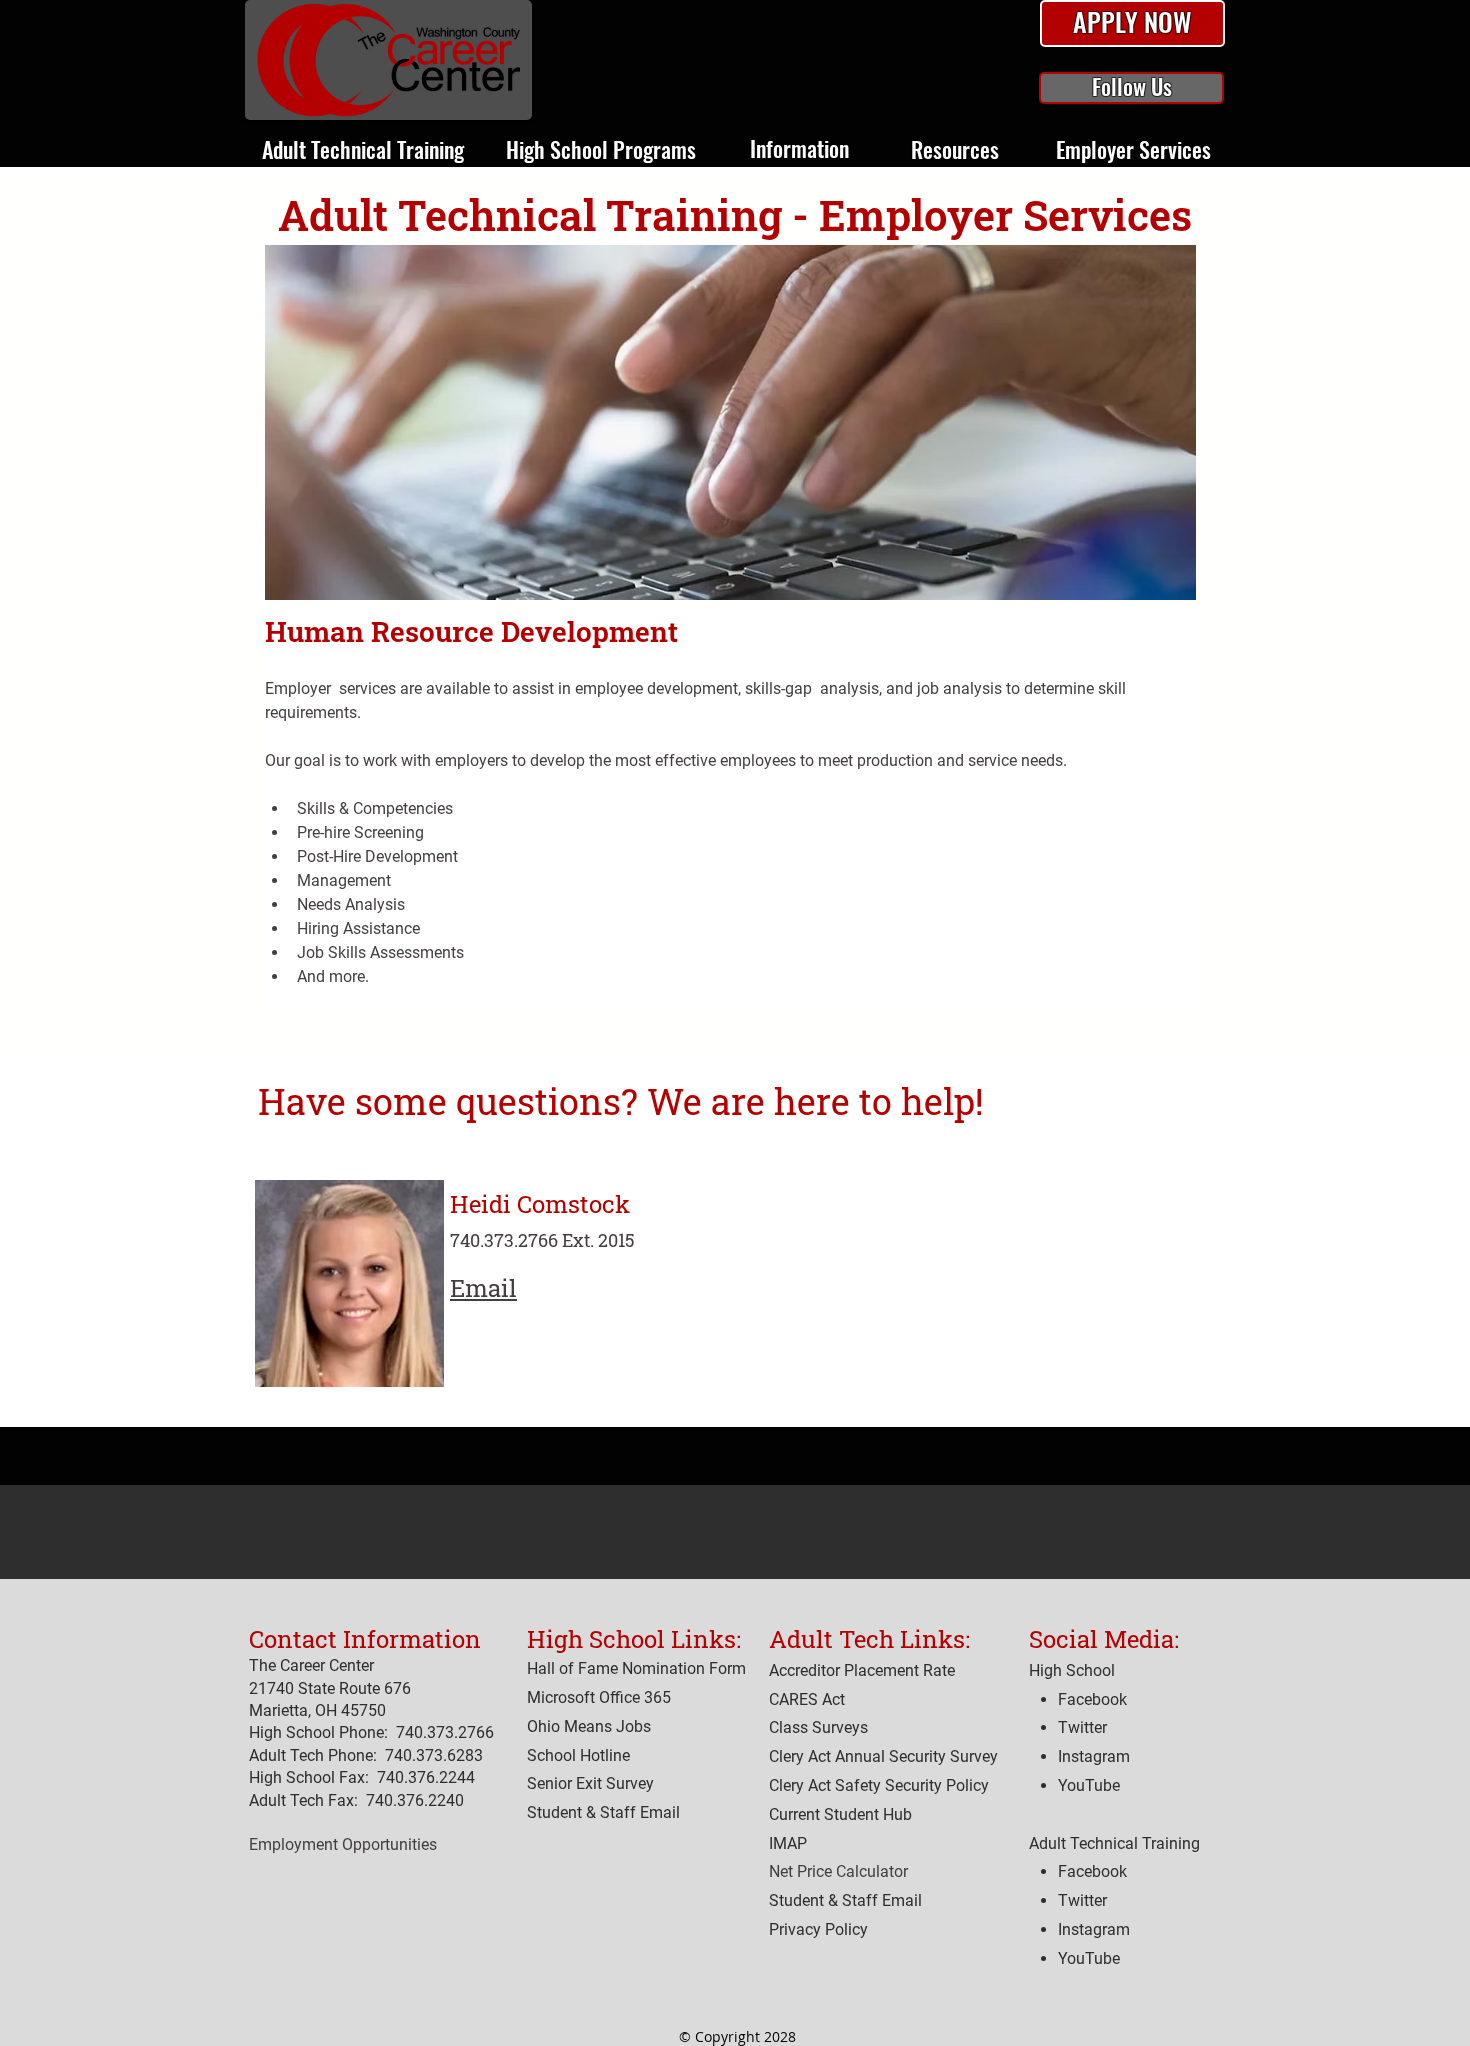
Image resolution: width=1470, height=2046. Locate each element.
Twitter (1082, 1900)
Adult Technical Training (1114, 1843)
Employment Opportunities (343, 1844)
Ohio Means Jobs (589, 1726)
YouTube (1089, 1958)
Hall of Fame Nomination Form (636, 1668)
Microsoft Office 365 (599, 1697)
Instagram (1094, 1929)
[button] (1132, 24)
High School (1072, 1670)
